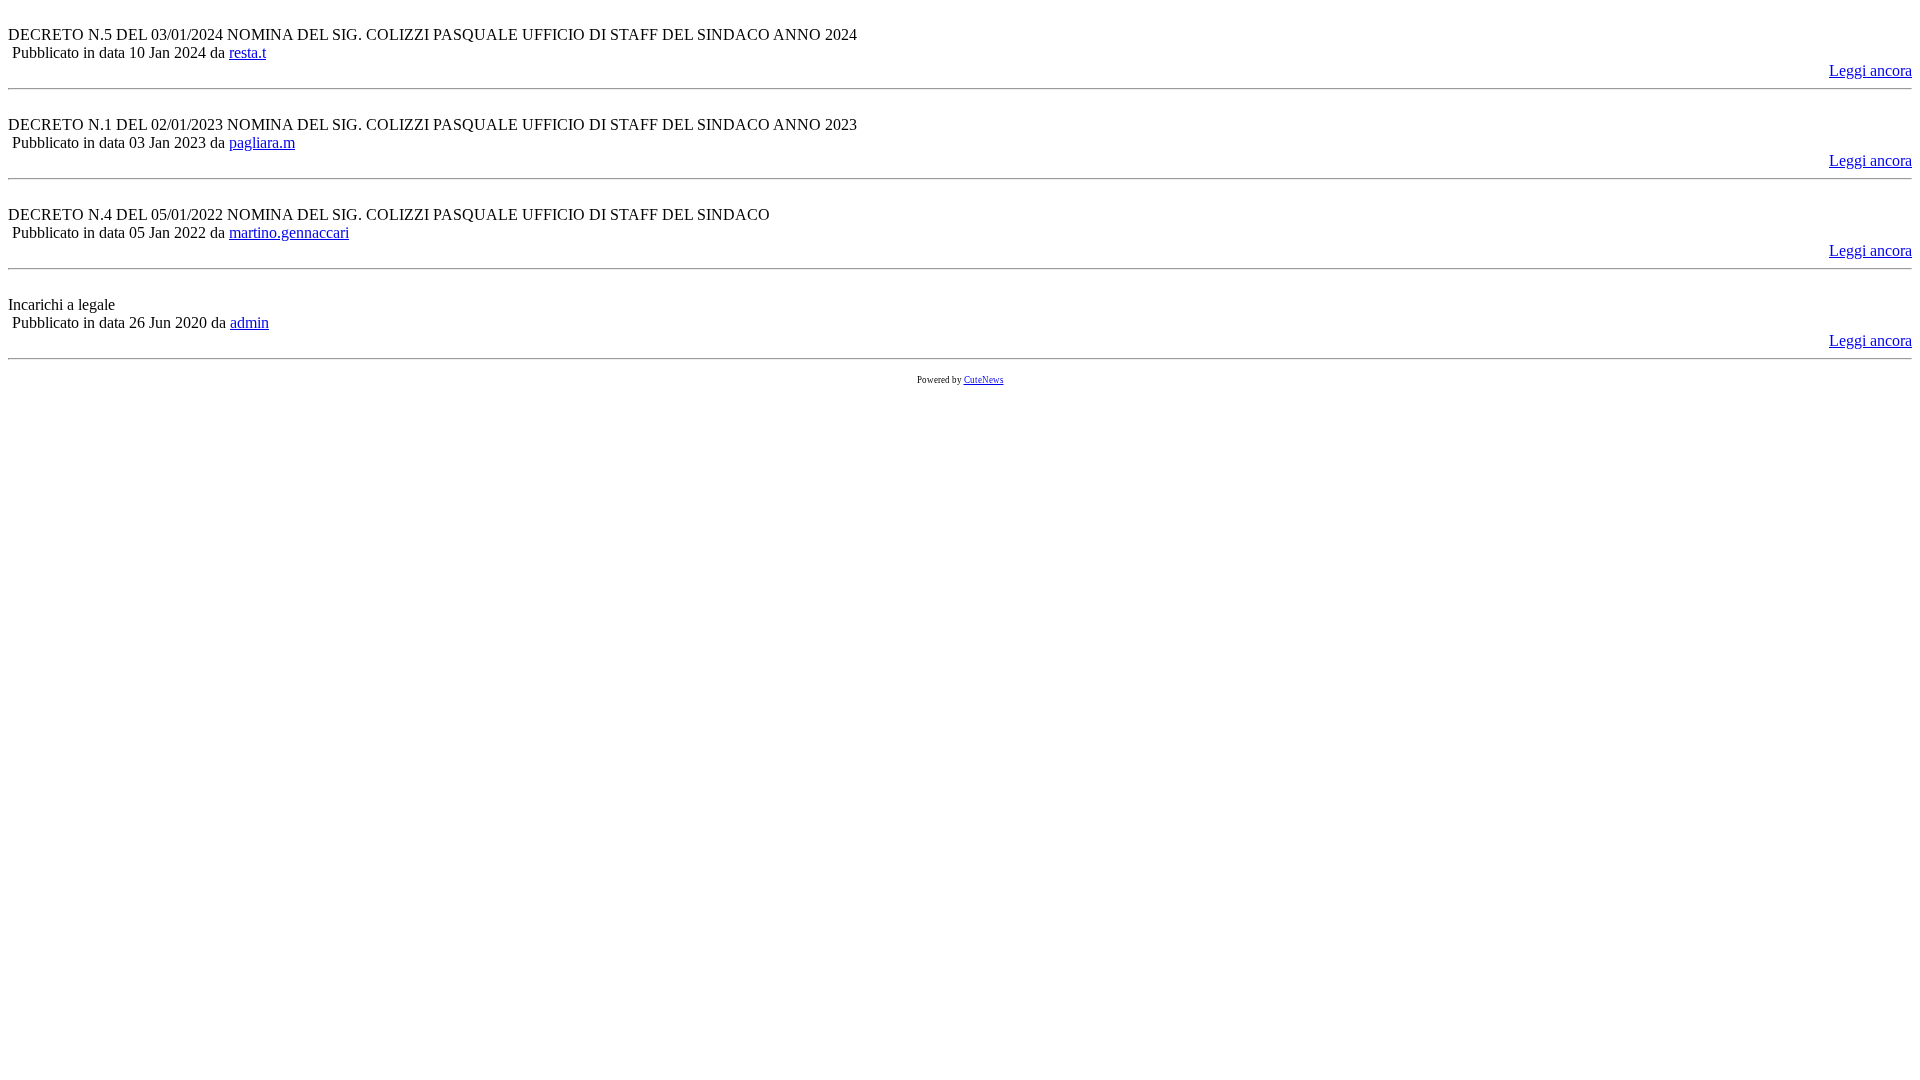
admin (249, 322)
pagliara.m (262, 142)
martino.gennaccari (289, 232)
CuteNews (984, 380)
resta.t (247, 52)
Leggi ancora (1870, 70)
